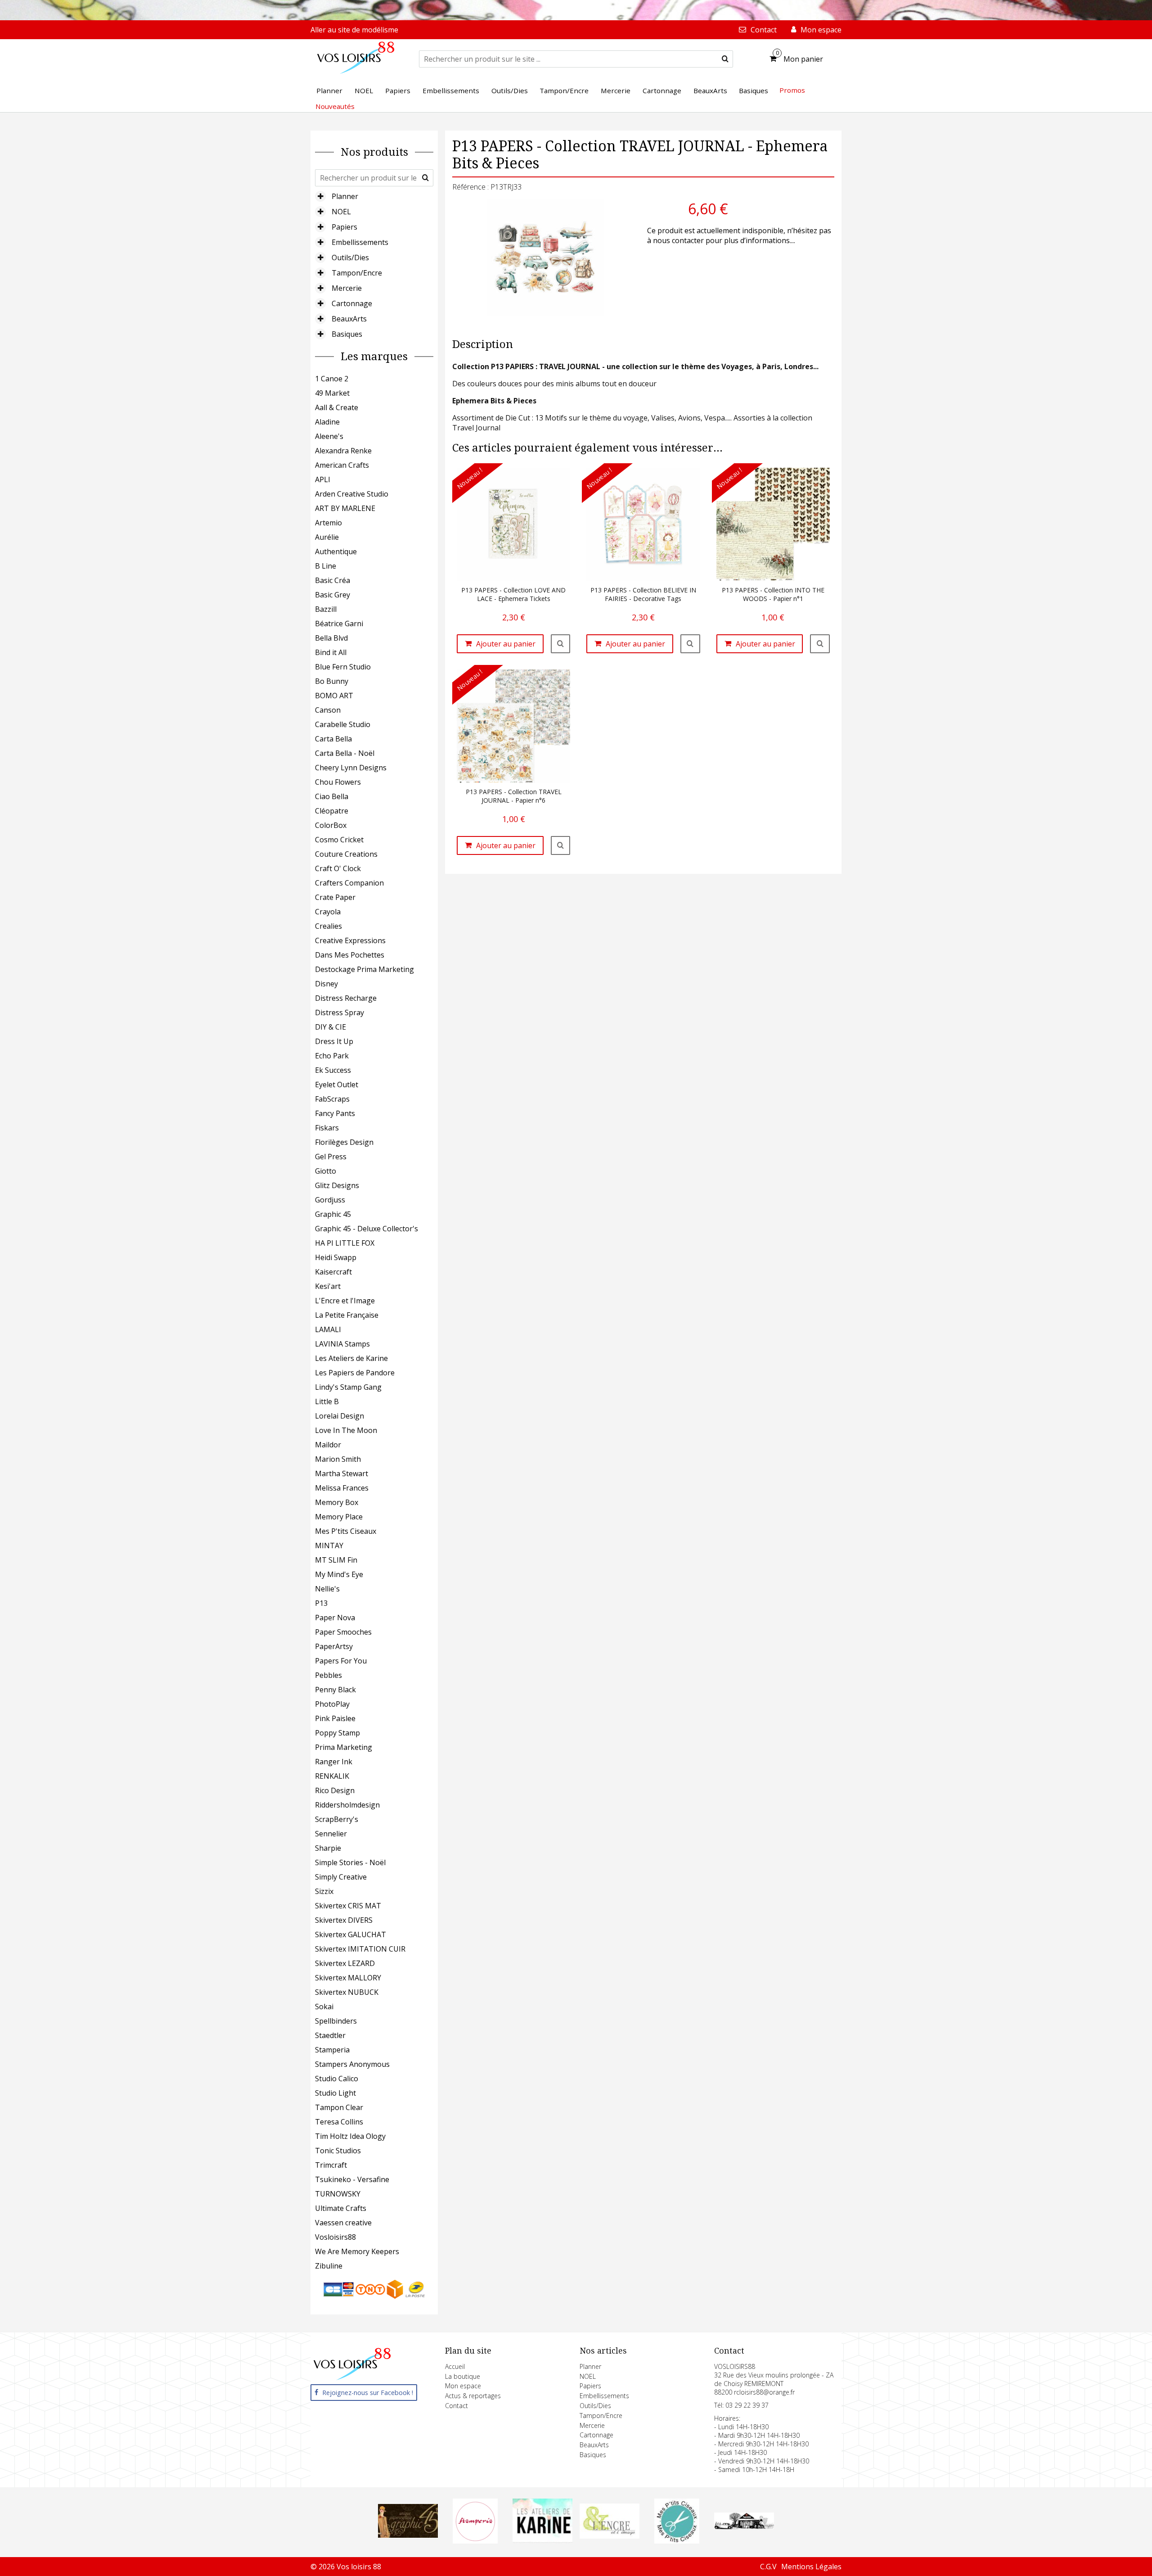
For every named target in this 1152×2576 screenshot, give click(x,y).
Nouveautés (335, 106)
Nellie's (327, 1589)
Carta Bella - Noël (345, 753)
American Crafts (342, 465)
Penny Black (335, 1690)
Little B (327, 1401)
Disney (326, 984)
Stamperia (332, 2050)
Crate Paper (335, 897)
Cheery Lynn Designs (351, 768)
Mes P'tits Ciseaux (346, 1531)
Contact (457, 2406)
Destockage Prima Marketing (364, 969)
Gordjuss (330, 1200)
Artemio (328, 523)
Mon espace (463, 2386)
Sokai (324, 2007)
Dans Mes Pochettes (350, 955)
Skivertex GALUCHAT (351, 1934)
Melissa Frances (342, 1488)
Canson (328, 710)
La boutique (463, 2376)
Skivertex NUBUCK (347, 1992)
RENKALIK (332, 1776)
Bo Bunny (332, 681)
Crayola (328, 912)
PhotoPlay (332, 1704)
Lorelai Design (340, 1416)
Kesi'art (328, 1286)
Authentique (336, 551)
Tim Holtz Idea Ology (350, 2136)
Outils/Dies (350, 258)
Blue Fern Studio (343, 667)
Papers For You (341, 1661)
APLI (323, 479)
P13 (321, 1603)
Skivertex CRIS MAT (348, 1906)
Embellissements (360, 242)
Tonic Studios (338, 2151)
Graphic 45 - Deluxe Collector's (367, 1229)
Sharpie (328, 1848)
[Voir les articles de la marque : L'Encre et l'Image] (610, 2536)
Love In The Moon (346, 1430)
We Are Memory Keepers (357, 2251)
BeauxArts (349, 319)
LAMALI (328, 1329)
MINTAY (329, 1546)
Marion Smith (338, 1459)
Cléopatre (332, 811)
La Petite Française (347, 1315)
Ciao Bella (332, 796)
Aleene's (329, 436)
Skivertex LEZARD (345, 1963)
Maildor (328, 1445)
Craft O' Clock (338, 868)
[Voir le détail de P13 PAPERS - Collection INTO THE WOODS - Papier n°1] (820, 644)
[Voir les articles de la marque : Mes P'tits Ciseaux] (677, 2541)
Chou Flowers (338, 782)
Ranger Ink (334, 1762)
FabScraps (332, 1099)
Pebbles (328, 1675)
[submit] (725, 59)
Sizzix (324, 1891)
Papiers (344, 227)
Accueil (455, 2366)
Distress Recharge (346, 998)
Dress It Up (334, 1041)
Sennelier (331, 1834)
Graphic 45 (333, 1214)
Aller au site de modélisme (354, 30)
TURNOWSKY (338, 2194)
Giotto (326, 1171)
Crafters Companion (349, 883)
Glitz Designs (337, 1185)
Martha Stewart (342, 1473)
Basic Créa (333, 580)
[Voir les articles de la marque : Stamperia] (475, 2541)
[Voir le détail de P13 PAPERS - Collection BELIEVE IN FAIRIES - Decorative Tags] (690, 644)
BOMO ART (334, 696)
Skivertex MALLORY (348, 1978)
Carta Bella (333, 739)
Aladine (327, 422)
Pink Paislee (335, 1718)
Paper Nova (335, 1618)
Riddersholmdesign (347, 1805)
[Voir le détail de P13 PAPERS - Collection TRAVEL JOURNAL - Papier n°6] (561, 845)
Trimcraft (331, 2165)
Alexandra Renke (343, 451)
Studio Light (335, 2093)
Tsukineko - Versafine (352, 2179)
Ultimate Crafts (341, 2208)
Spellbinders (336, 2021)
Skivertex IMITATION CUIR (360, 1949)
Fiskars (327, 1128)
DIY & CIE (331, 1027)
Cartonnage (352, 303)
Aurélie (327, 537)
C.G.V (768, 2567)
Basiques (347, 334)
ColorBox (331, 825)
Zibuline (329, 2266)
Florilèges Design (344, 1142)
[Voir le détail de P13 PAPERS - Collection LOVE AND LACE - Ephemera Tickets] (561, 644)
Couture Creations (346, 854)
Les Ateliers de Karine (351, 1358)
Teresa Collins (339, 2122)
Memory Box (337, 1502)
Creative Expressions (350, 940)
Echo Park (332, 1056)
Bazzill (326, 609)
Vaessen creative (343, 2223)
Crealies (328, 926)
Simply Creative (341, 1877)
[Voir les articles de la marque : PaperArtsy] (744, 2526)
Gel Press (331, 1157)
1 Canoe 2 (332, 379)
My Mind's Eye (339, 1574)
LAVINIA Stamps (342, 1344)
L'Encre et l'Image (345, 1301)
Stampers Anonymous (352, 2064)
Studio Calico (337, 2079)
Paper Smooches (343, 1632)
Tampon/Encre (357, 273)
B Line (326, 566)
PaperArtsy (334, 1646)
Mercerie (347, 288)
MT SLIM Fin (336, 1560)
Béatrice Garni (339, 624)
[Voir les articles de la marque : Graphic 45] (408, 2535)
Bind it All (331, 652)
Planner (345, 196)
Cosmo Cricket (339, 840)
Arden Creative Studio (352, 494)
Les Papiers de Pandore (355, 1373)
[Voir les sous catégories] (320, 196)
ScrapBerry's (337, 1819)
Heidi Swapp (336, 1257)
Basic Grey (333, 595)
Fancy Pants (335, 1113)
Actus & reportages (473, 2396)
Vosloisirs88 (335, 2237)
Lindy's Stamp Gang (348, 1387)
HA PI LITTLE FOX (345, 1243)
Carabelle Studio (343, 724)
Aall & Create (337, 407)
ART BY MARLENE (345, 508)
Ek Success (333, 1070)
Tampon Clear (339, 2107)
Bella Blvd (331, 638)
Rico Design (335, 1790)
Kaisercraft (333, 1272)
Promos (792, 90)
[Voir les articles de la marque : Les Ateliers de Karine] (542, 2540)
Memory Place (339, 1517)
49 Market (332, 393)
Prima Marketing (344, 1747)
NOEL (341, 212)
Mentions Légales (811, 2567)
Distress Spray (340, 1012)
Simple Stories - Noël (350, 1862)
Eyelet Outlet (337, 1085)
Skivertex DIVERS (344, 1920)
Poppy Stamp (337, 1733)
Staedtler (330, 2035)
